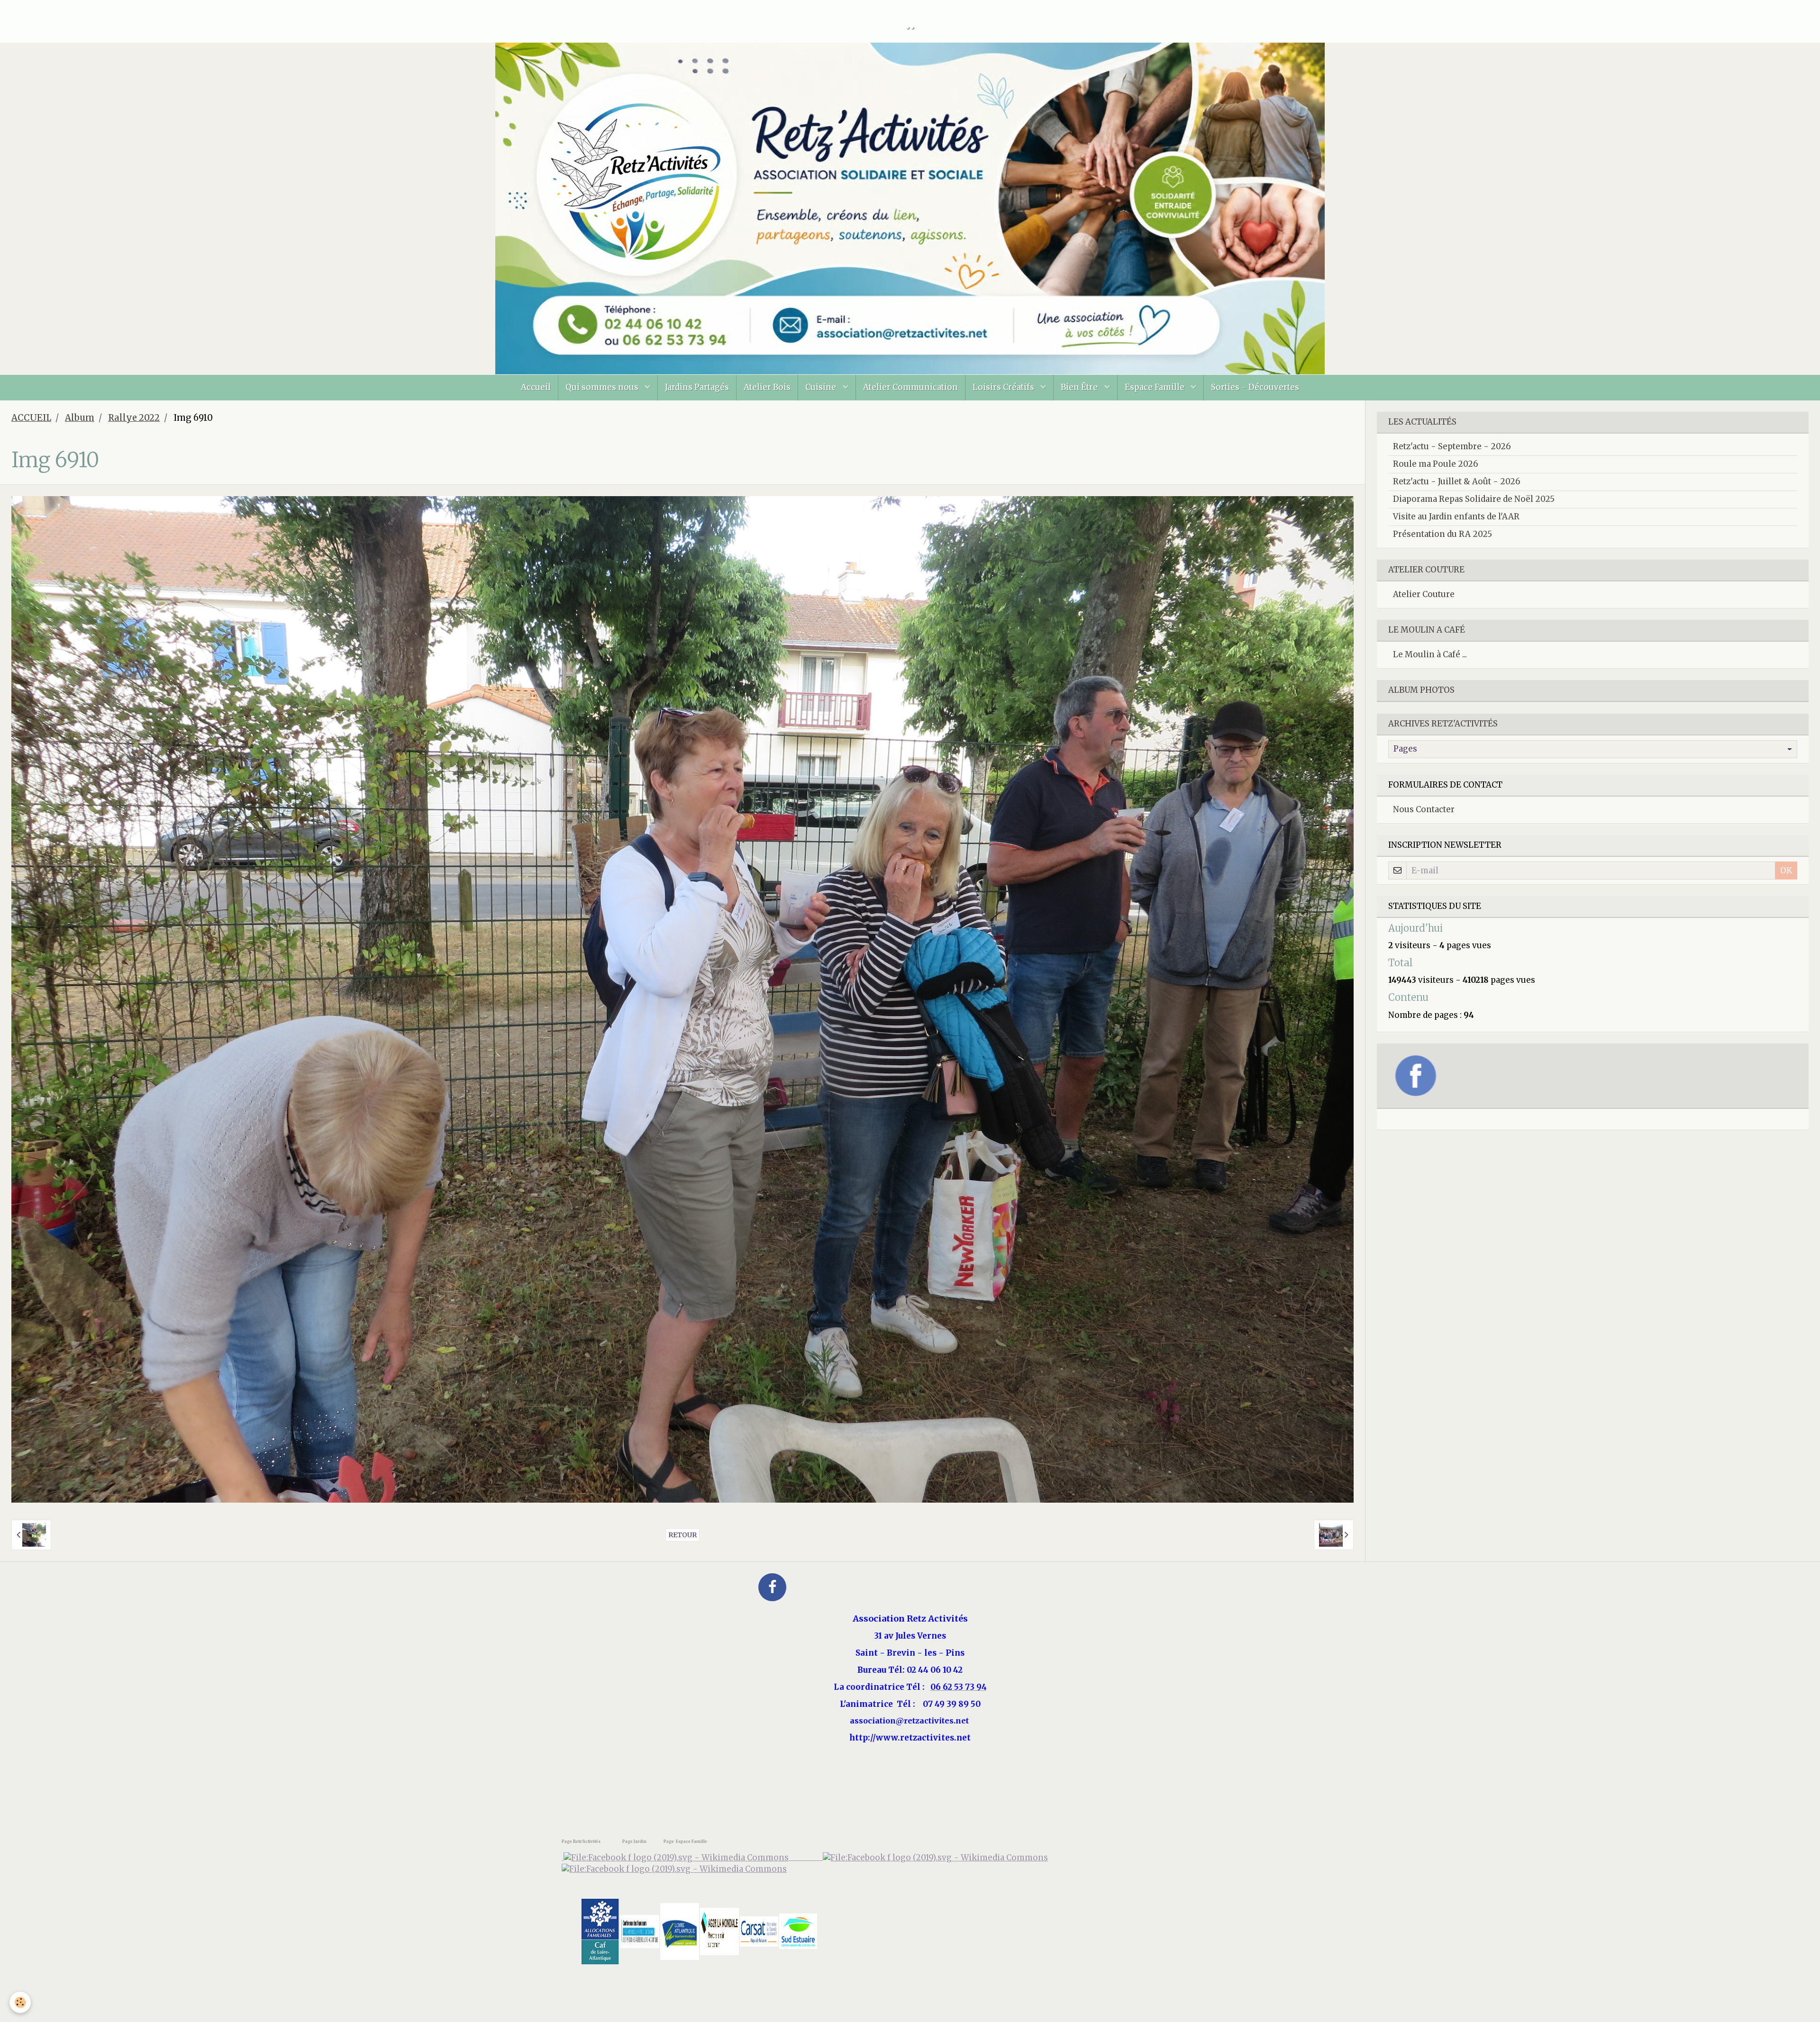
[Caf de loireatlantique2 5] (600, 1931)
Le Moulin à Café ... (1430, 654)
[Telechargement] (759, 1931)
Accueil (536, 387)
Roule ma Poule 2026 (1436, 464)
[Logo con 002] (640, 1931)
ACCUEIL (31, 418)
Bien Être (1080, 387)
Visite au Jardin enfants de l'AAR (1456, 517)
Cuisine (822, 387)
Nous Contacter (1424, 809)
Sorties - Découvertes (1255, 387)
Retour (682, 1535)
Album (80, 418)
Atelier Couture (1424, 594)
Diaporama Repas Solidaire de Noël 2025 (1474, 499)
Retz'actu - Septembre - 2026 (1452, 446)
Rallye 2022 (134, 418)
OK (1786, 870)
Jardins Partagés (697, 387)
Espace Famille (1156, 387)
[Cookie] (20, 2002)
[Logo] (674, 1869)
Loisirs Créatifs (1004, 387)
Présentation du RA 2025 (1442, 534)
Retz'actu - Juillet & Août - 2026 (1457, 481)
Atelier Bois (767, 387)
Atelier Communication (910, 387)
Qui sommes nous (603, 387)
